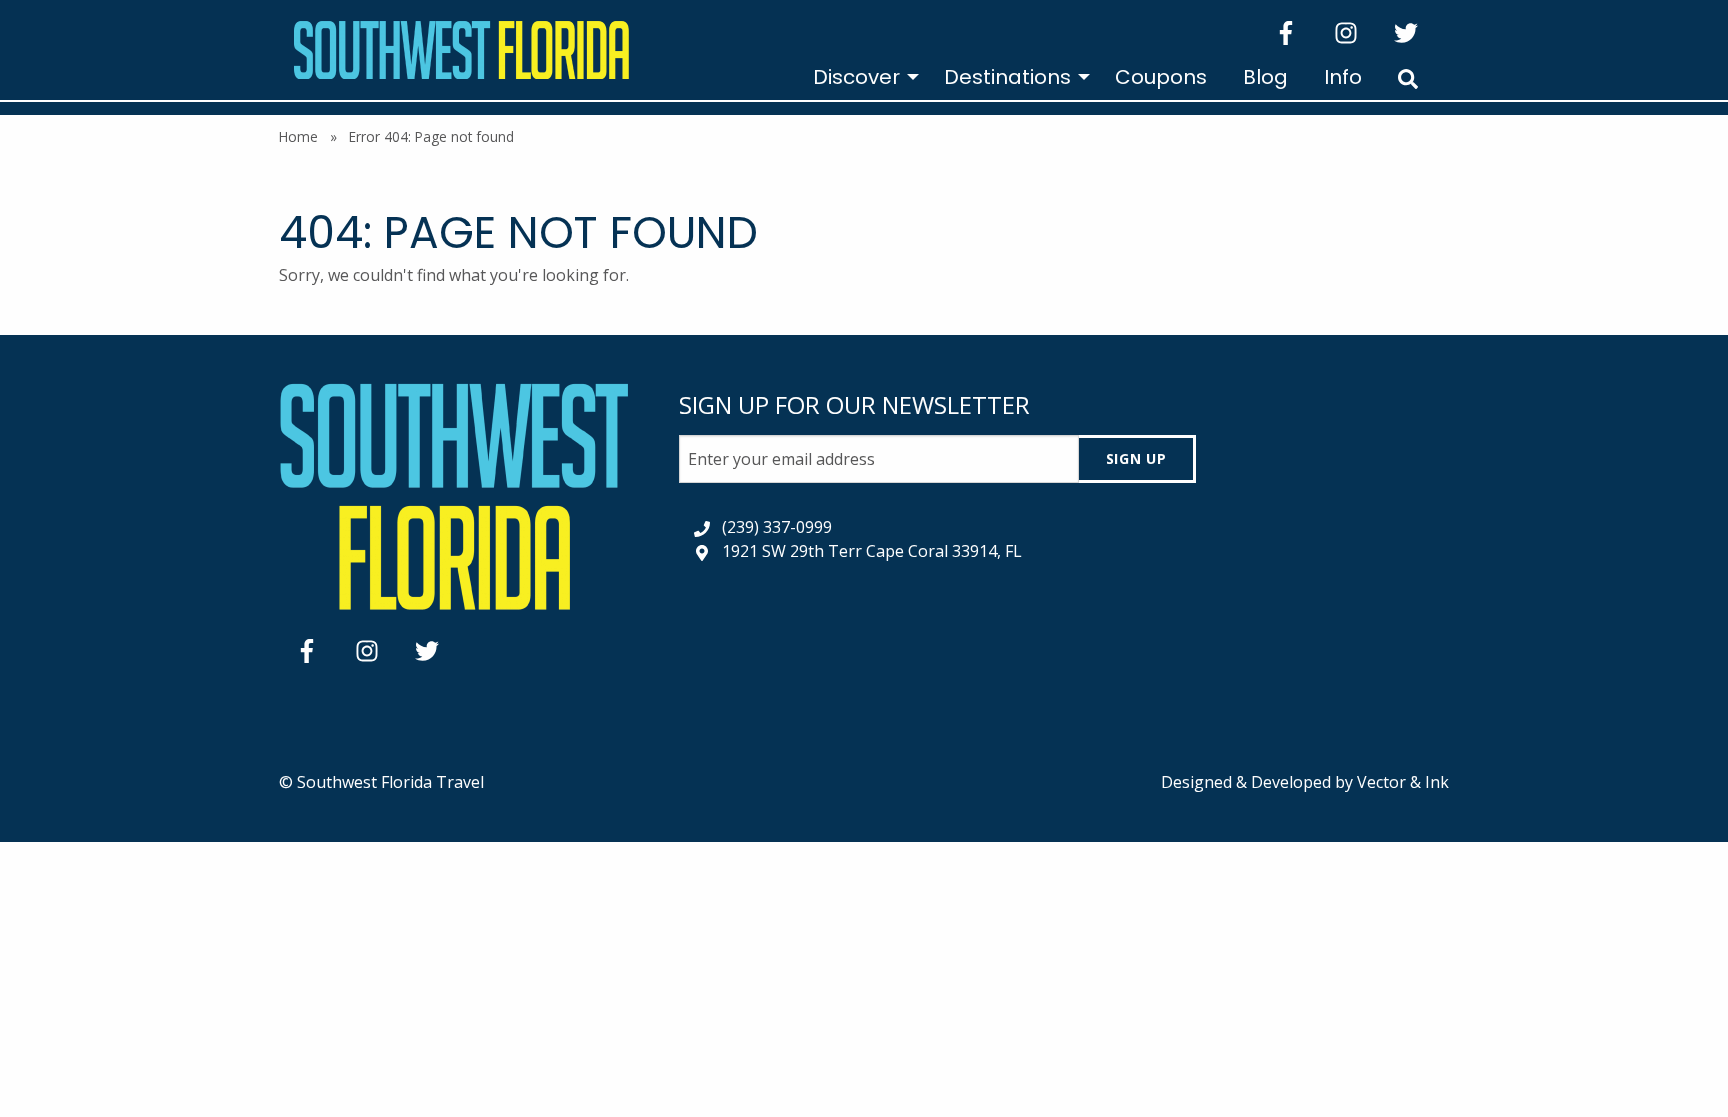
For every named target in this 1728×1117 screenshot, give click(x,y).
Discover (856, 77)
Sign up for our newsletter (854, 404)
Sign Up (1136, 458)
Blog (1265, 77)
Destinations (1007, 77)
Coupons (1161, 77)
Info (1343, 77)
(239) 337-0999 (777, 527)
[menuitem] (860, 77)
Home (298, 136)
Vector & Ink (1403, 782)
